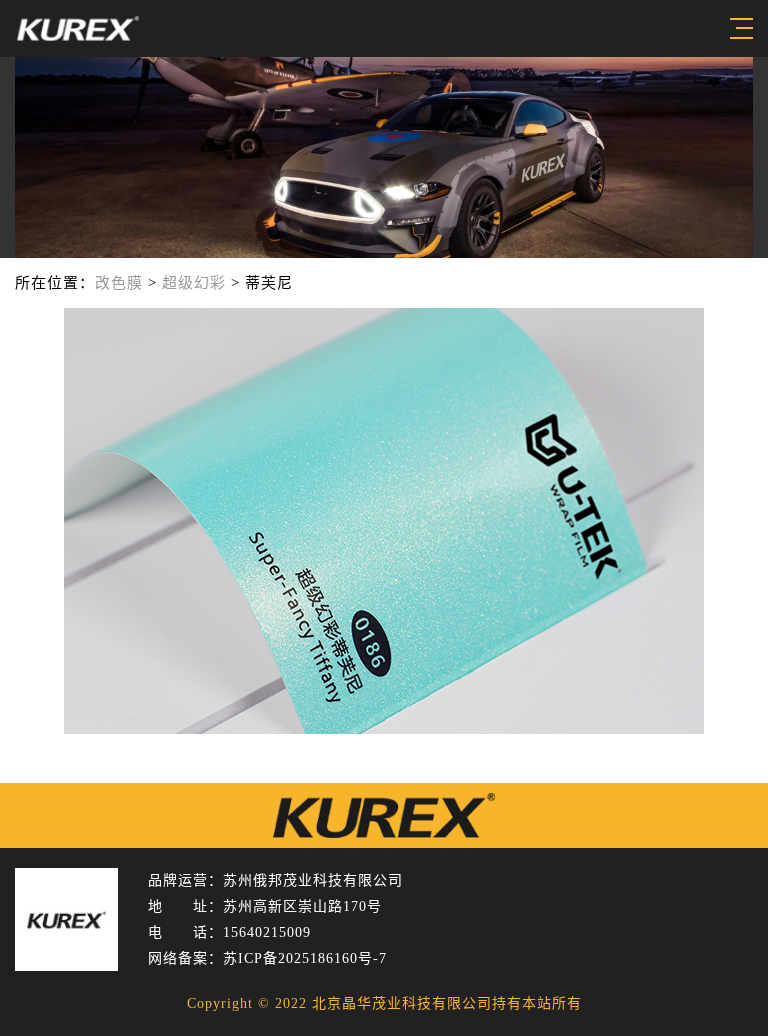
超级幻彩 (194, 283)
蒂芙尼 (269, 283)
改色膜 (119, 283)
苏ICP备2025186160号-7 (305, 958)
